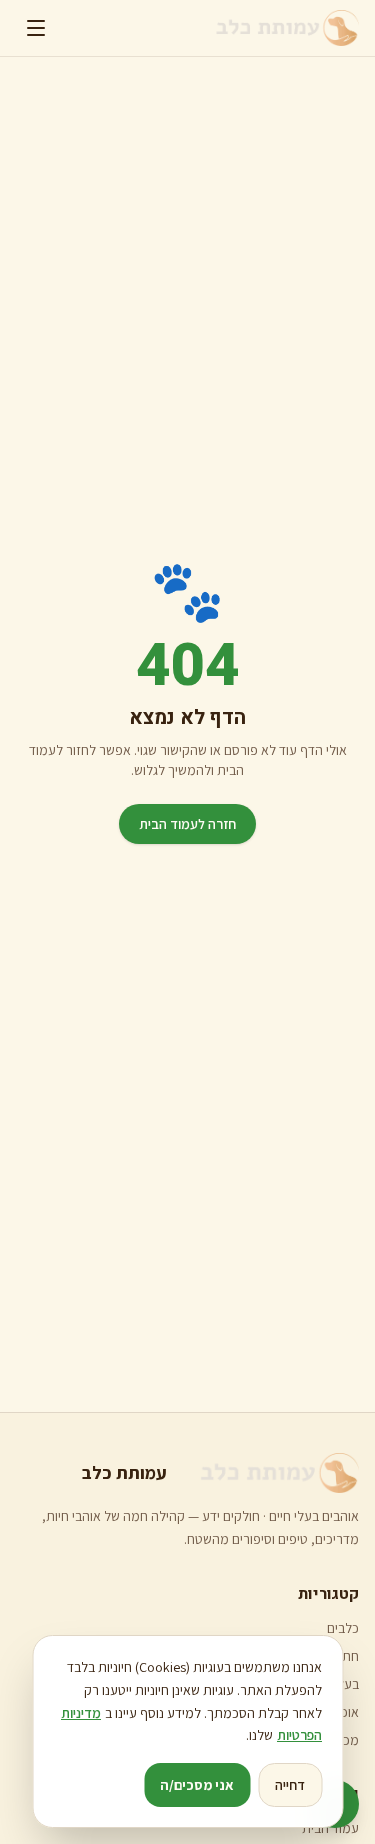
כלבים (343, 1628)
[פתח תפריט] (36, 28)
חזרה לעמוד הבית (187, 824)
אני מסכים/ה (197, 1785)
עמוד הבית (330, 1828)
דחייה (290, 1785)
